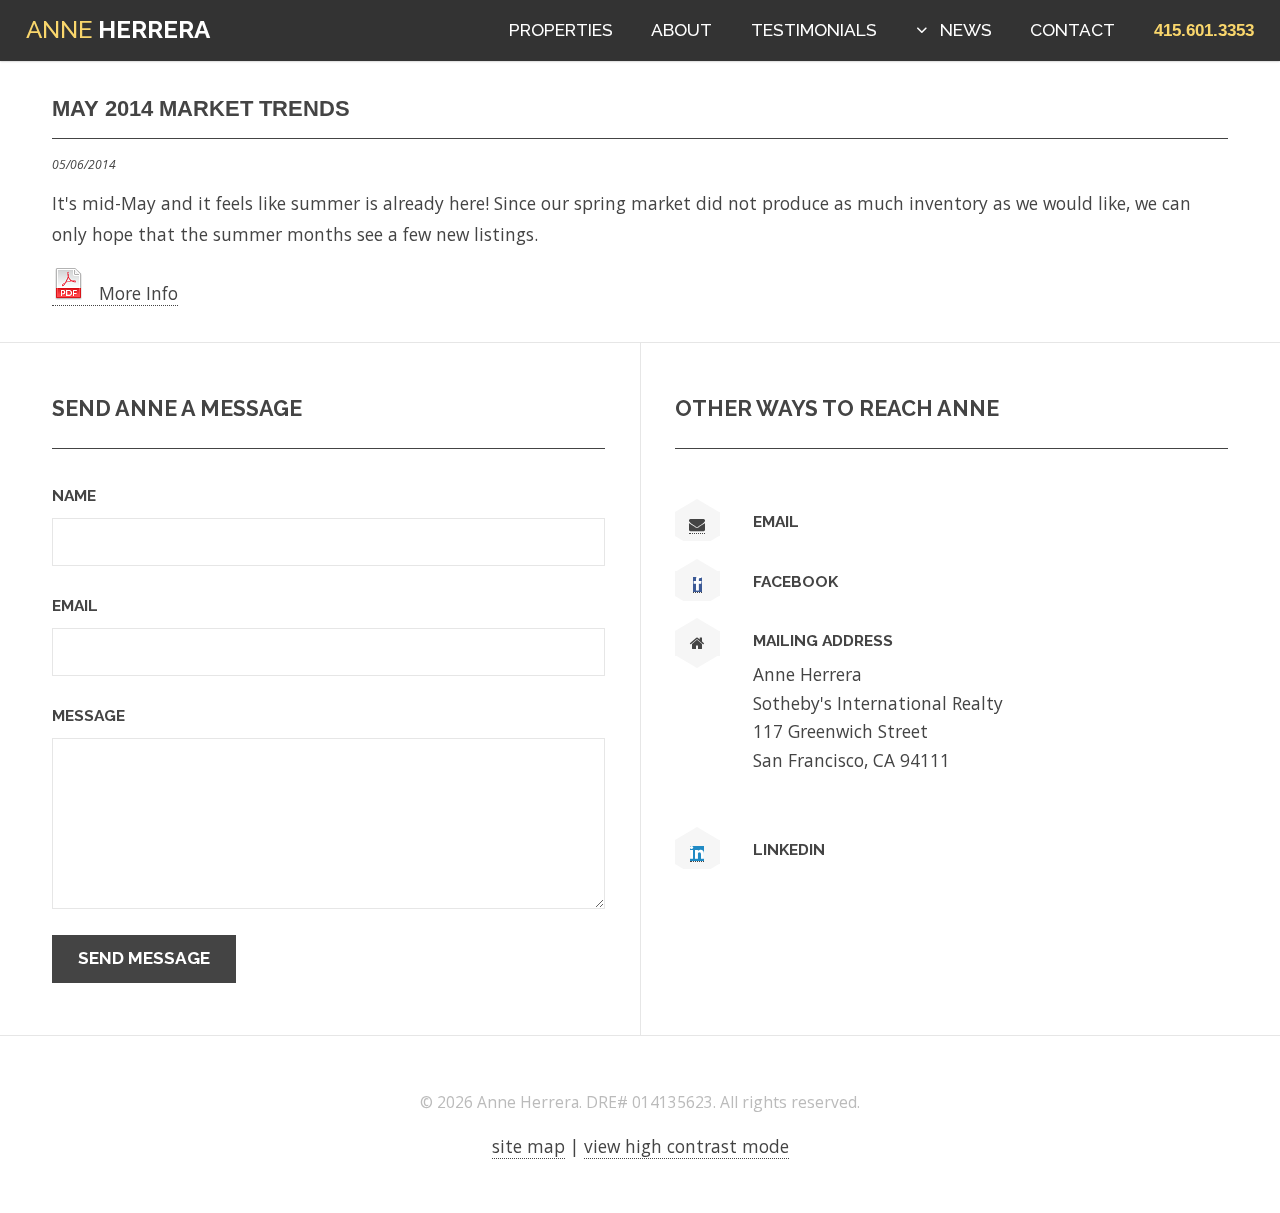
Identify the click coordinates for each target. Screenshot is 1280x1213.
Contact (1072, 30)
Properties (561, 30)
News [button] (966, 30)
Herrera (118, 29)
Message (88, 715)
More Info (131, 293)
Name (74, 495)
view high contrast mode (686, 1146)
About (681, 30)
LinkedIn (789, 849)
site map (528, 1146)
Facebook (795, 581)
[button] (1204, 30)
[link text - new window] (697, 585)
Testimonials (814, 30)
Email (75, 605)
